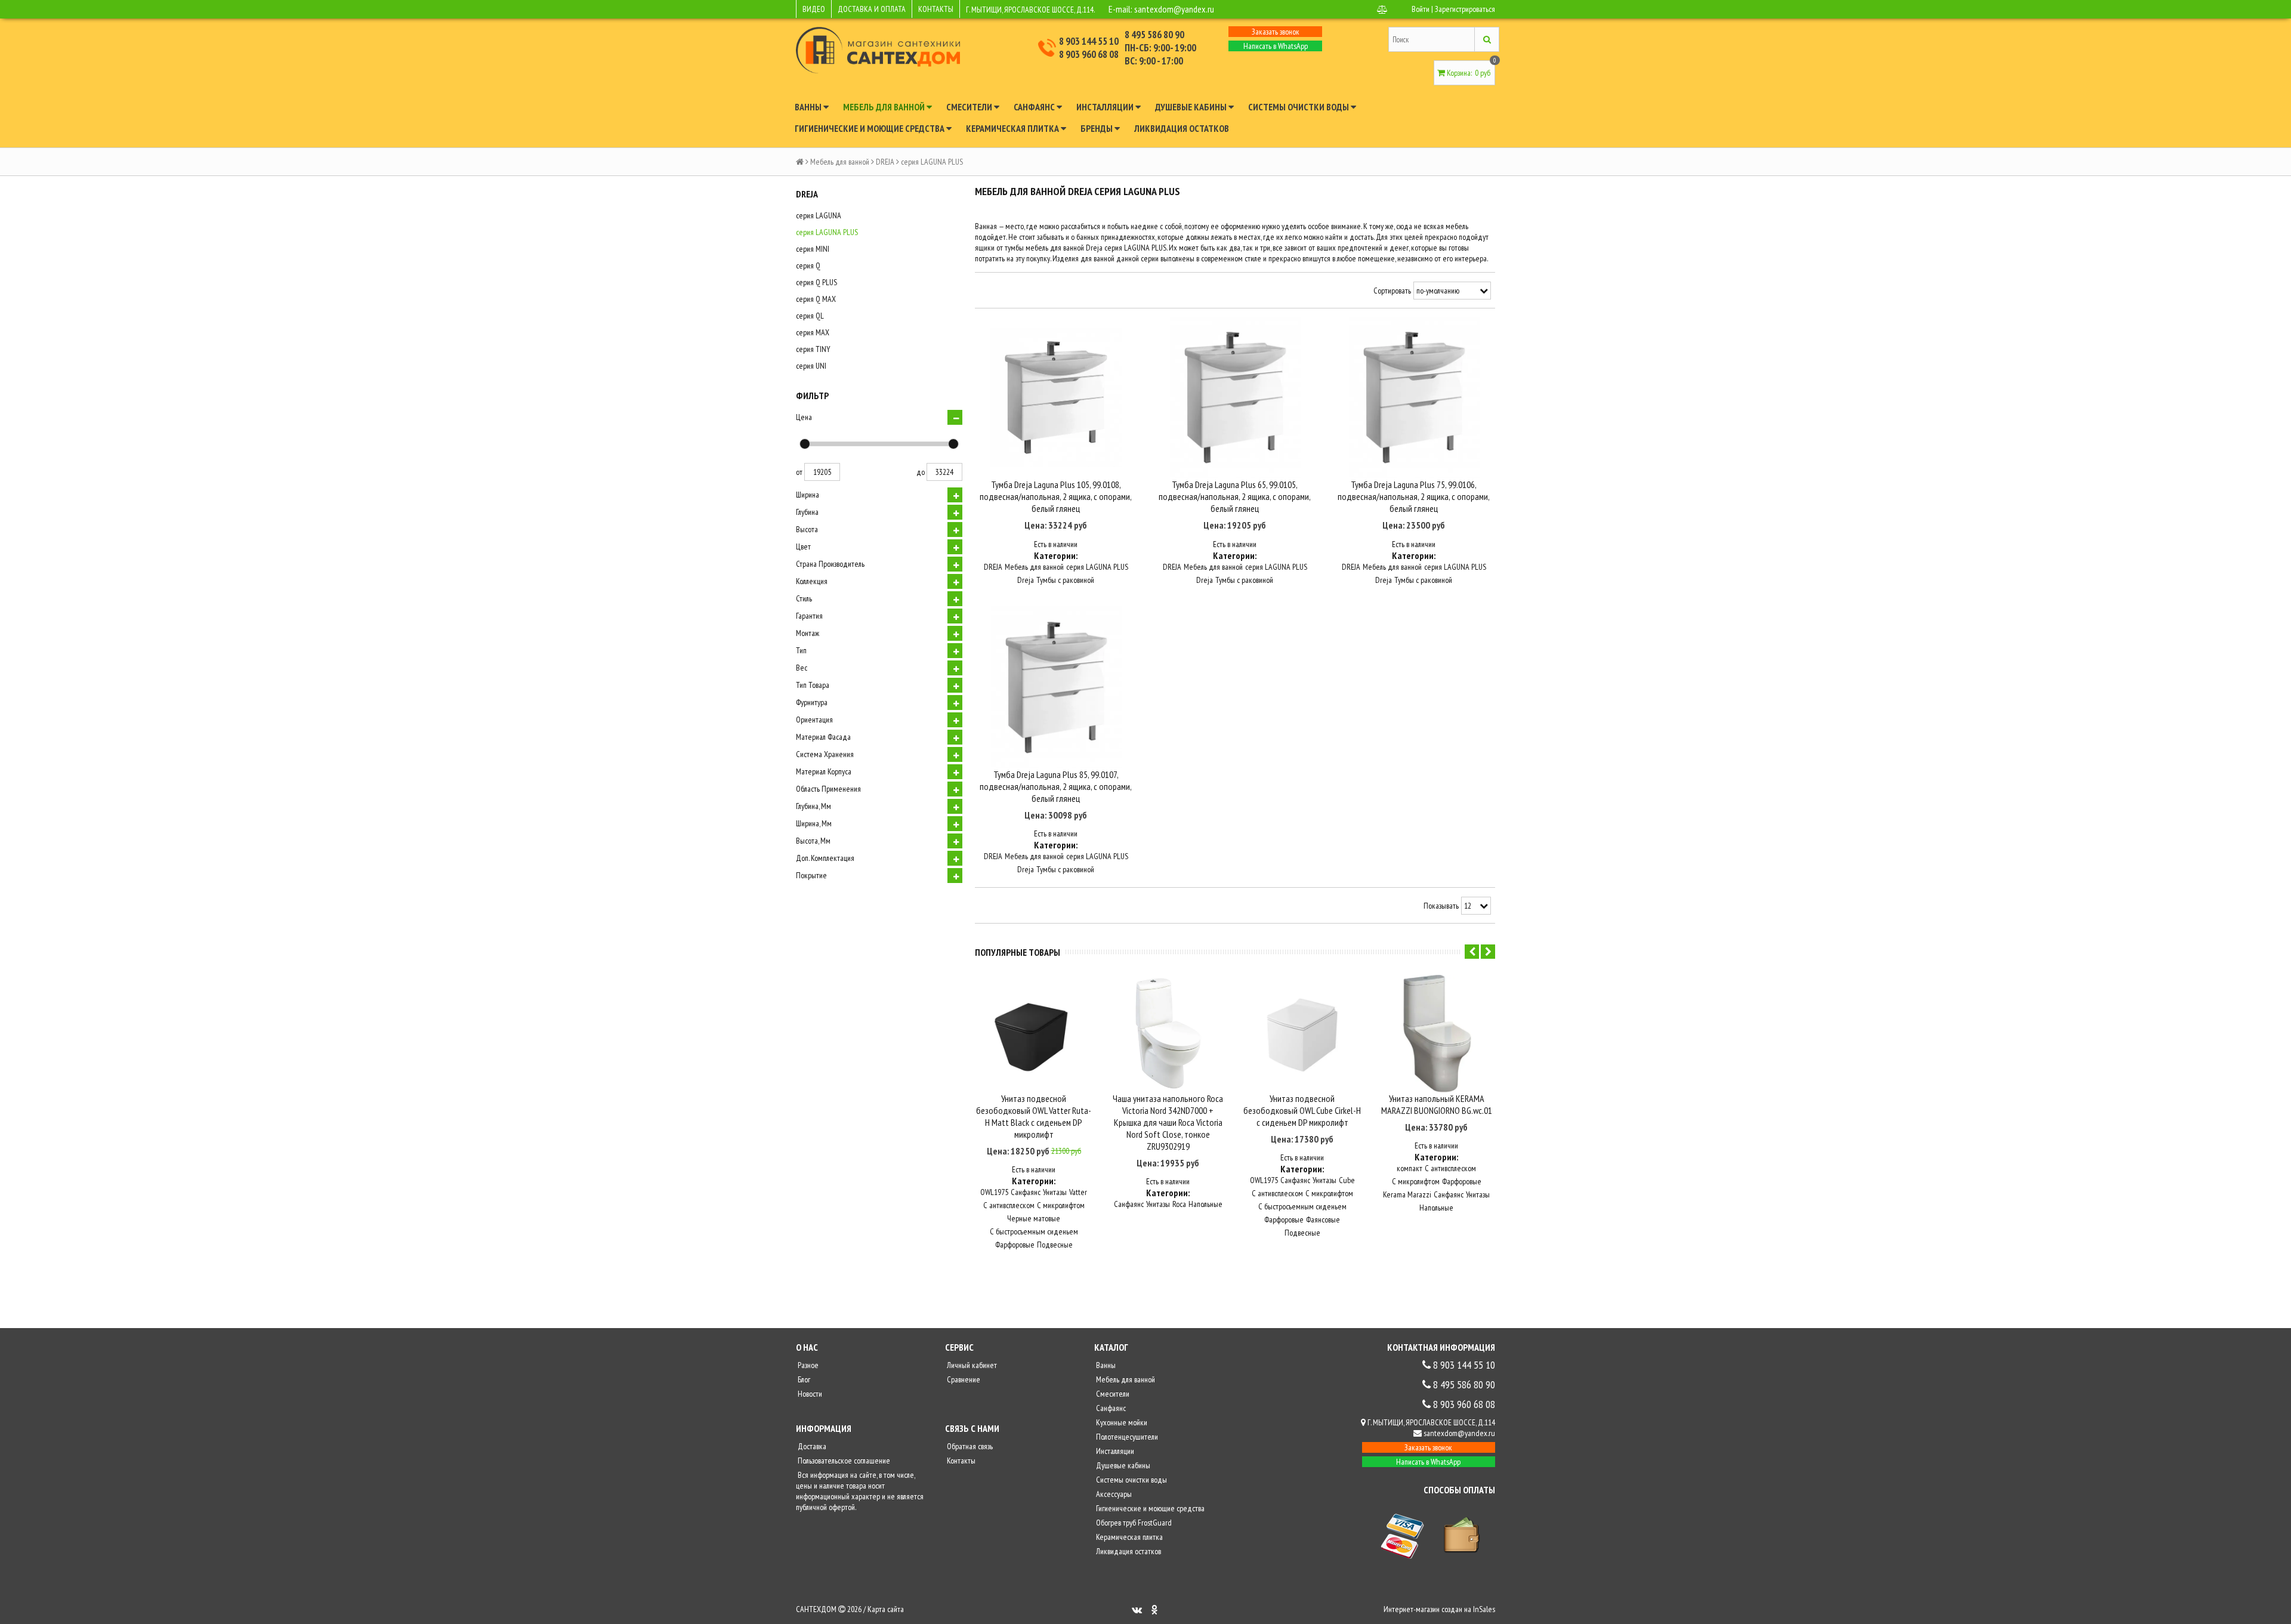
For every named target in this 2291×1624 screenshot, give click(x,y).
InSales (1484, 1609)
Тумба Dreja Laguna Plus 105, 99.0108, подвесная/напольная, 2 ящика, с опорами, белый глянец (1056, 496)
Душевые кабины (1192, 107)
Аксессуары (1113, 1494)
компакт (1410, 1168)
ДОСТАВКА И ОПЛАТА (872, 9)
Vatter (1078, 1192)
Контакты (960, 1461)
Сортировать (1392, 291)
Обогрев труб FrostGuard (1133, 1523)
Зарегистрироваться (1465, 9)
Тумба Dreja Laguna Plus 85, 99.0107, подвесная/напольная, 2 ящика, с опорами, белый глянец (1056, 786)
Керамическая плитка (1013, 128)
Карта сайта (886, 1609)
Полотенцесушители (1126, 1437)
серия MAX (813, 332)
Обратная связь (969, 1446)
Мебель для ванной (885, 107)
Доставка (811, 1446)
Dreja (1026, 580)
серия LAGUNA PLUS (827, 232)
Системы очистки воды (1299, 107)
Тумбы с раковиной (1065, 580)
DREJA (885, 162)
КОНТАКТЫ (936, 9)
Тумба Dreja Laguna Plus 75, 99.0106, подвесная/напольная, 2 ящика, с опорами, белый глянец (1414, 496)
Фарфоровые (1015, 1245)
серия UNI (811, 366)
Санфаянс (1035, 107)
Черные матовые (1034, 1218)
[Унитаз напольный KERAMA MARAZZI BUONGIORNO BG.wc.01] (1436, 1034)
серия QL (810, 316)
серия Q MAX (816, 299)
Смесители (970, 107)
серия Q (808, 265)
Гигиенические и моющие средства (870, 128)
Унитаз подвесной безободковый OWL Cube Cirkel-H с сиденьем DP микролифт (1302, 1110)
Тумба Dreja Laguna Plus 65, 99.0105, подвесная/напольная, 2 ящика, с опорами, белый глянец (1235, 496)
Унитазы (1055, 1192)
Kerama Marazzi (1407, 1194)
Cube (1347, 1180)
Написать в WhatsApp (1276, 46)
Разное (807, 1365)
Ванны (809, 107)
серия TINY (813, 349)
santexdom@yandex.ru (1174, 9)
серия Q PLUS (816, 282)
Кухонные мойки (1121, 1422)
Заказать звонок (1276, 32)
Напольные (1205, 1204)
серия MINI (813, 249)
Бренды (1097, 128)
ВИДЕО (814, 9)
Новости (809, 1394)
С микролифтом (1061, 1205)
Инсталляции (1106, 107)
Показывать (1441, 906)
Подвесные (1055, 1245)
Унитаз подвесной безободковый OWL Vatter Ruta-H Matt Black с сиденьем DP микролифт (1034, 1116)
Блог (803, 1379)
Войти (1421, 9)
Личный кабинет (971, 1365)
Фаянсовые (1323, 1219)
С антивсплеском (1009, 1205)
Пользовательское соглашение (843, 1461)
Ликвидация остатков (1182, 128)
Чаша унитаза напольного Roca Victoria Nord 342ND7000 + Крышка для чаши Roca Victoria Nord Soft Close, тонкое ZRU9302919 (1168, 1122)
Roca (1179, 1204)
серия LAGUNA (819, 215)
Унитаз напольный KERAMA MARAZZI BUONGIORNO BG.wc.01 (1437, 1104)
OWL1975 (994, 1192)
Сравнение (963, 1379)
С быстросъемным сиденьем (1034, 1231)
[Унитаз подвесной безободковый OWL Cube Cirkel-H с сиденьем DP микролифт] (1302, 1034)
